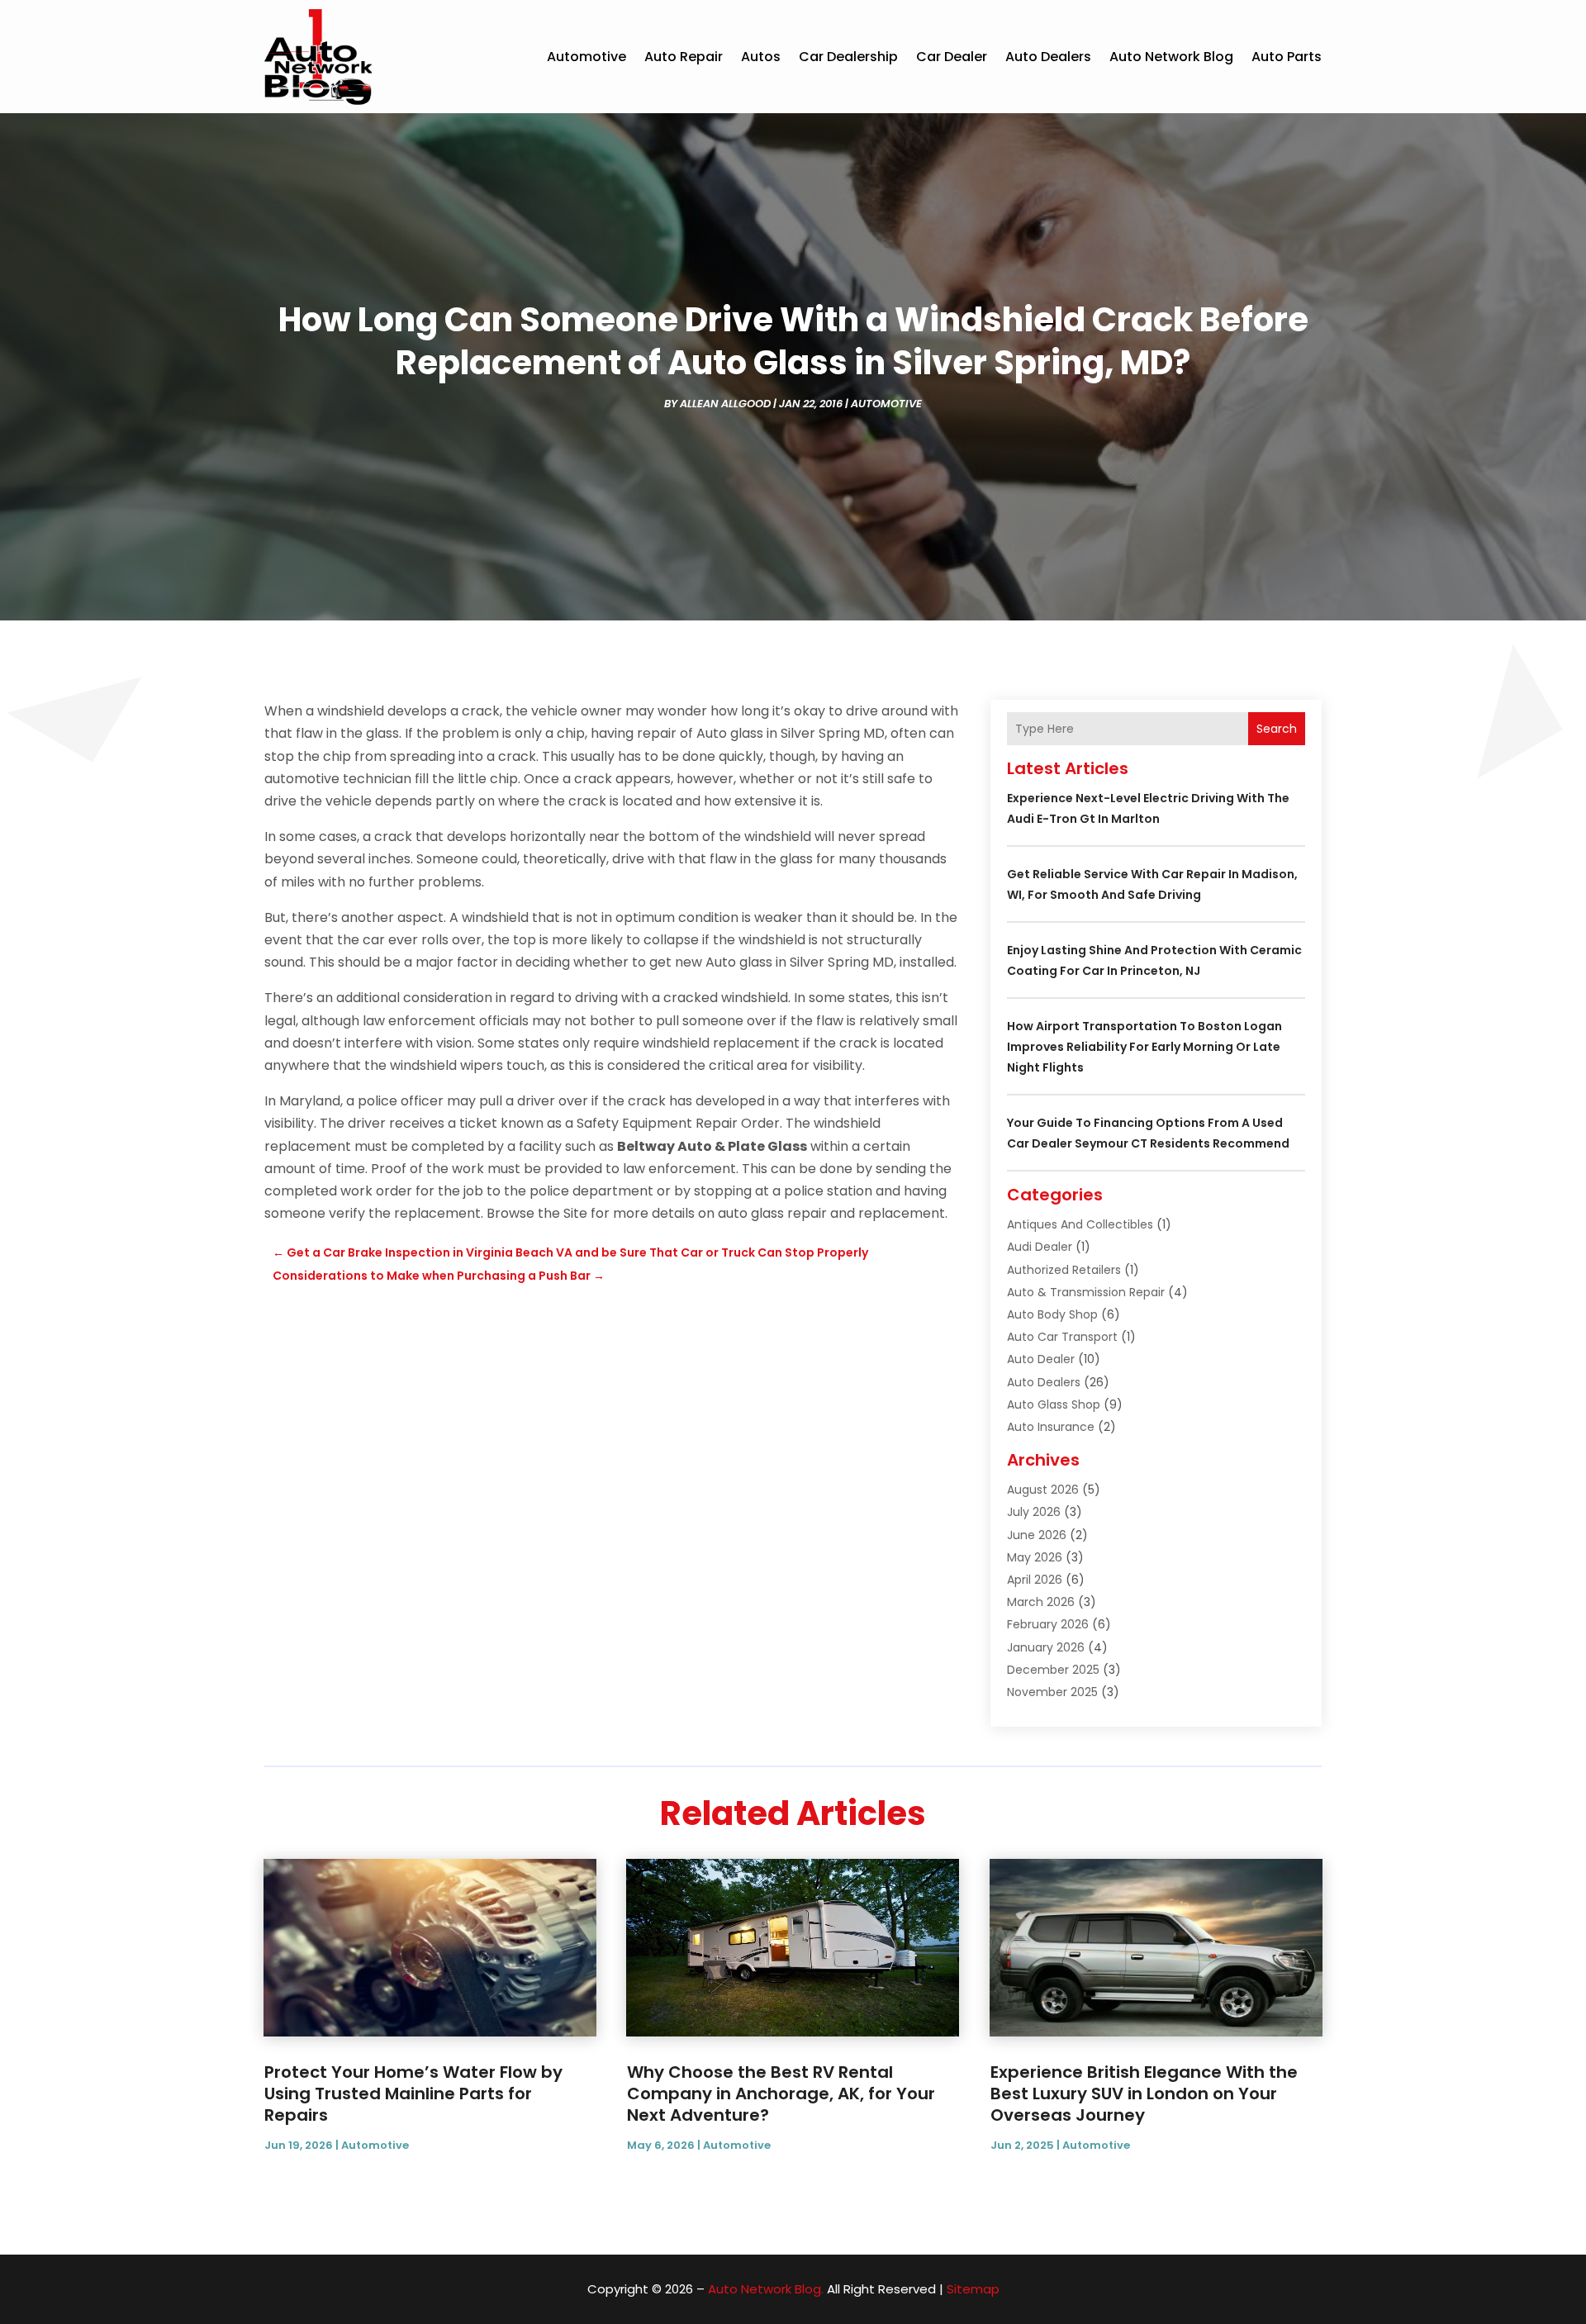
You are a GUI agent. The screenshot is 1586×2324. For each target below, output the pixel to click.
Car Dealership (848, 57)
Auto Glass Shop (1054, 1404)
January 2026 (1046, 1647)
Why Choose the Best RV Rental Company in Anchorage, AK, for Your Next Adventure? (781, 2094)
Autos (761, 57)
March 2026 (1041, 1602)
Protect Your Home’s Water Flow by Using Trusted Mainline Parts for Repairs (413, 2094)
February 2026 (1048, 1624)
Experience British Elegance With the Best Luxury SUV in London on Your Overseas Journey (1144, 2094)
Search (1277, 729)
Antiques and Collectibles (1080, 1224)
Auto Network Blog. (766, 2289)
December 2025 (1053, 1670)
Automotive (586, 57)
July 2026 (1034, 1512)
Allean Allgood (725, 404)
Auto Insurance (1051, 1427)
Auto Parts (1287, 57)
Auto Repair (684, 57)
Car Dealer (952, 57)
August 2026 (1043, 1490)
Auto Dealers (1048, 57)
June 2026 (1037, 1535)
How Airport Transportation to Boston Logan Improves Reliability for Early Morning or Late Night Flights (1144, 1047)
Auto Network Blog (1171, 57)
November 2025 (1052, 1692)
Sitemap (973, 2289)
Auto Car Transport (1062, 1337)
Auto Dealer (1041, 1359)
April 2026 (1035, 1580)
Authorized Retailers (1064, 1270)
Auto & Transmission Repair (1086, 1292)
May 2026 (1035, 1557)
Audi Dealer (1040, 1247)
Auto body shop (1052, 1314)
